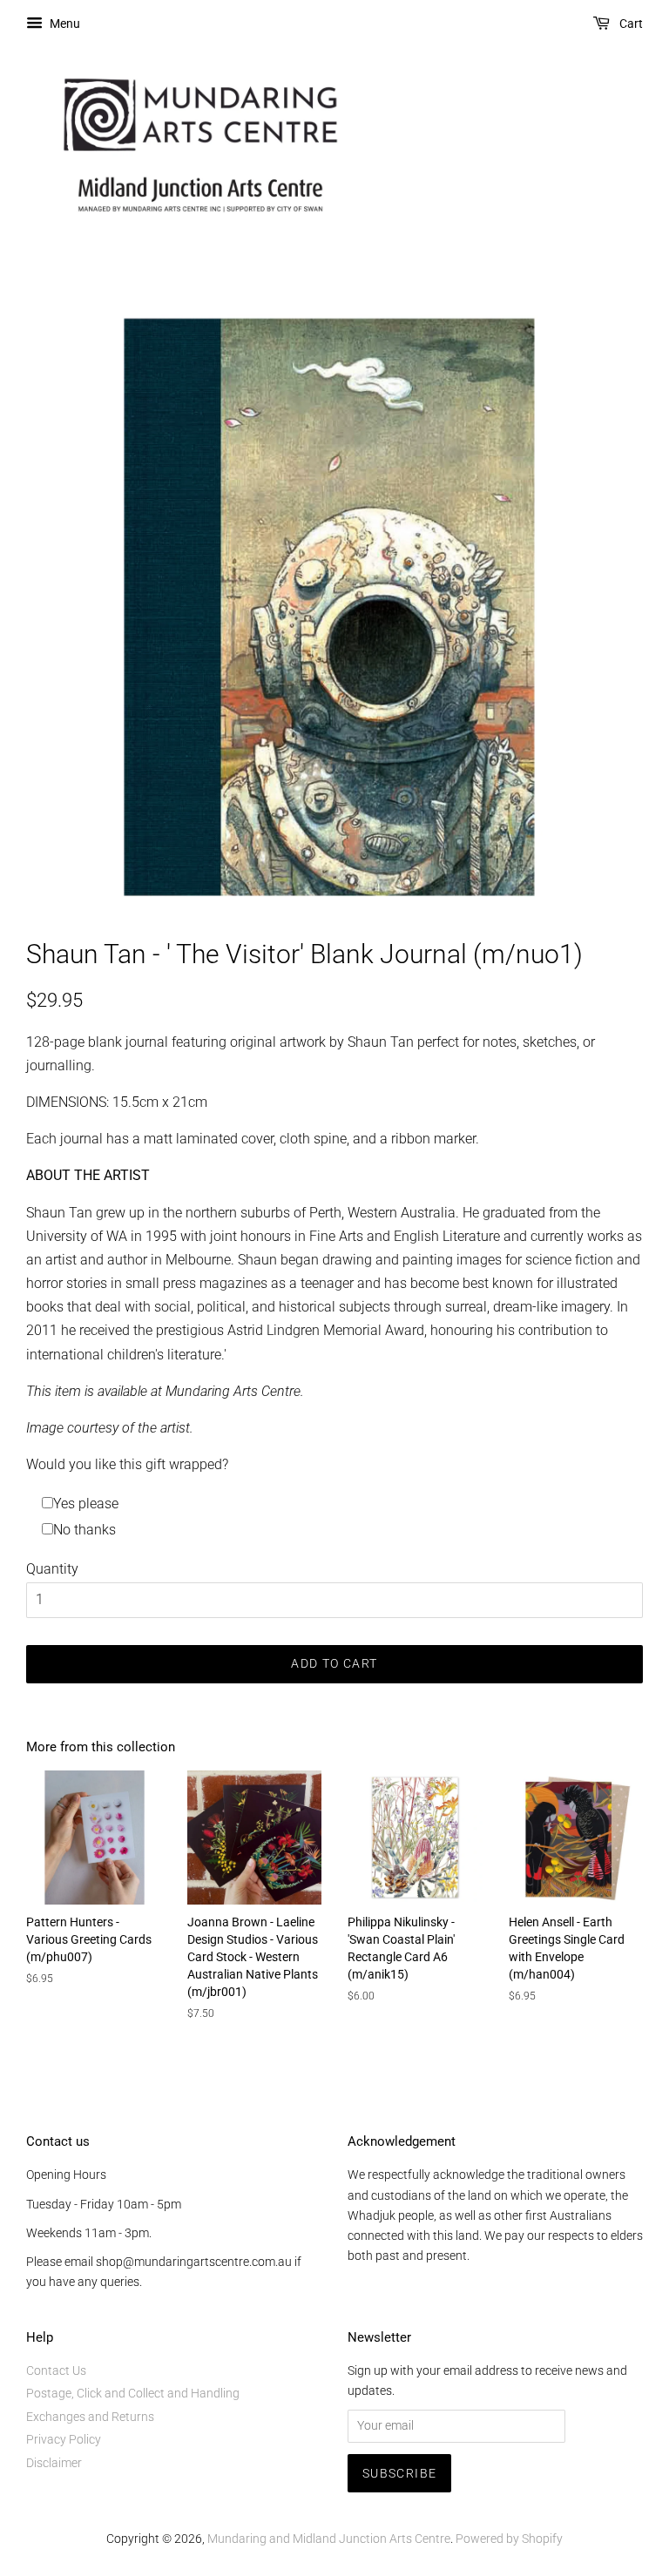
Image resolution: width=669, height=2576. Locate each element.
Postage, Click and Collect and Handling (133, 2393)
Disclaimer (54, 2463)
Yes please (86, 1504)
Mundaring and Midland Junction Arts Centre (329, 2539)
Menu (64, 24)
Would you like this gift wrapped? (127, 1464)
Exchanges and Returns (90, 2417)
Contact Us (56, 2370)
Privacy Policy (64, 2439)
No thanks (84, 1530)
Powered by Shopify (509, 2539)
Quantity (52, 1569)
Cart (630, 24)
